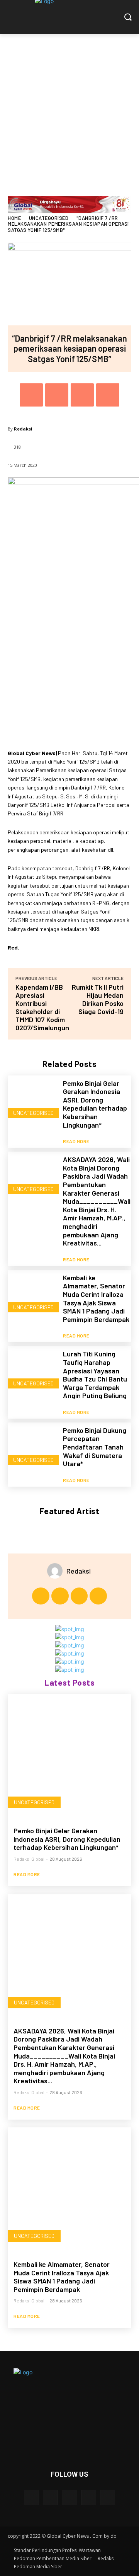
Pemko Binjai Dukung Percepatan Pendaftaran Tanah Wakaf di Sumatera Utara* (95, 1447)
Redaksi (23, 429)
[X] (57, 395)
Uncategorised (49, 218)
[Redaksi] (57, 1571)
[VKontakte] (108, 2497)
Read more (76, 1141)
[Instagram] (60, 1596)
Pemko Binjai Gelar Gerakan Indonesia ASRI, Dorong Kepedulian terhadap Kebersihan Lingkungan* (95, 1104)
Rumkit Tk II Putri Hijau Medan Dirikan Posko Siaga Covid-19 (98, 999)
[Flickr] (69, 2497)
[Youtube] (98, 1596)
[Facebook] (31, 395)
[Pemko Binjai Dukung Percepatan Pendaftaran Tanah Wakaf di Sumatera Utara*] (32, 1447)
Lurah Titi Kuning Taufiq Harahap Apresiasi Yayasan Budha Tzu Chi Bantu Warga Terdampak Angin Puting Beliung (95, 1375)
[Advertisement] (69, 107)
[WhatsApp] (108, 395)
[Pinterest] (82, 395)
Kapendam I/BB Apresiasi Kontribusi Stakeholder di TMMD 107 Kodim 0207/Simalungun (42, 1007)
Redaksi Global (29, 1859)
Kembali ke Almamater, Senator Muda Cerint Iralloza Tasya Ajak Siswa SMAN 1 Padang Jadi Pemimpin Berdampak (96, 1298)
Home (14, 218)
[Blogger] (31, 2497)
